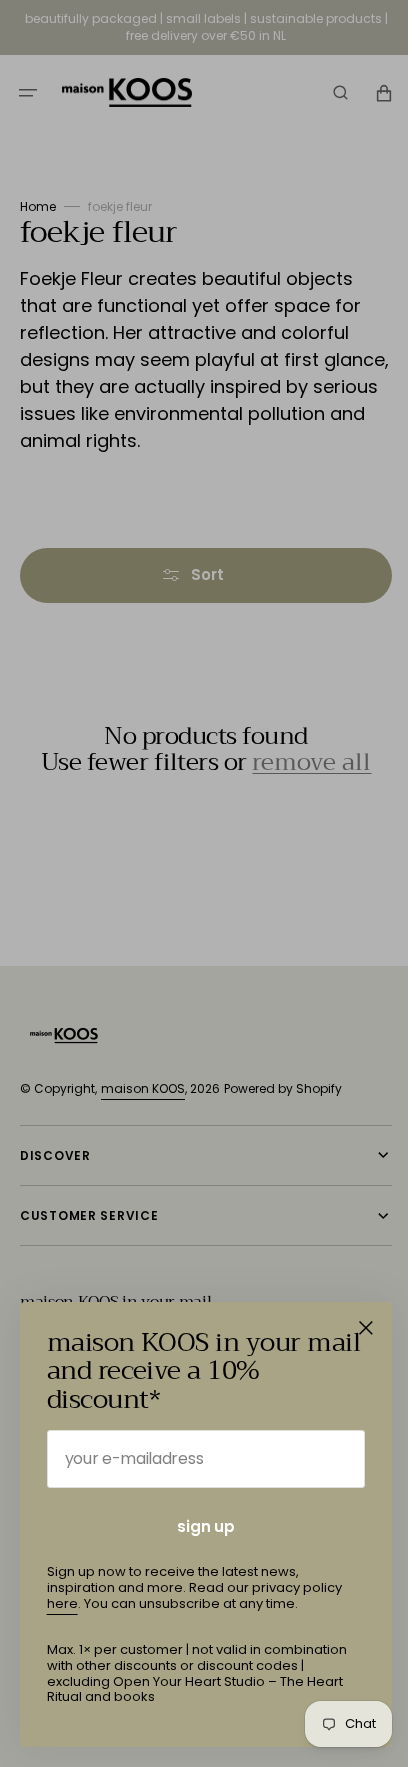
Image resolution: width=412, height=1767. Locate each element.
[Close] (366, 1328)
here (62, 1603)
